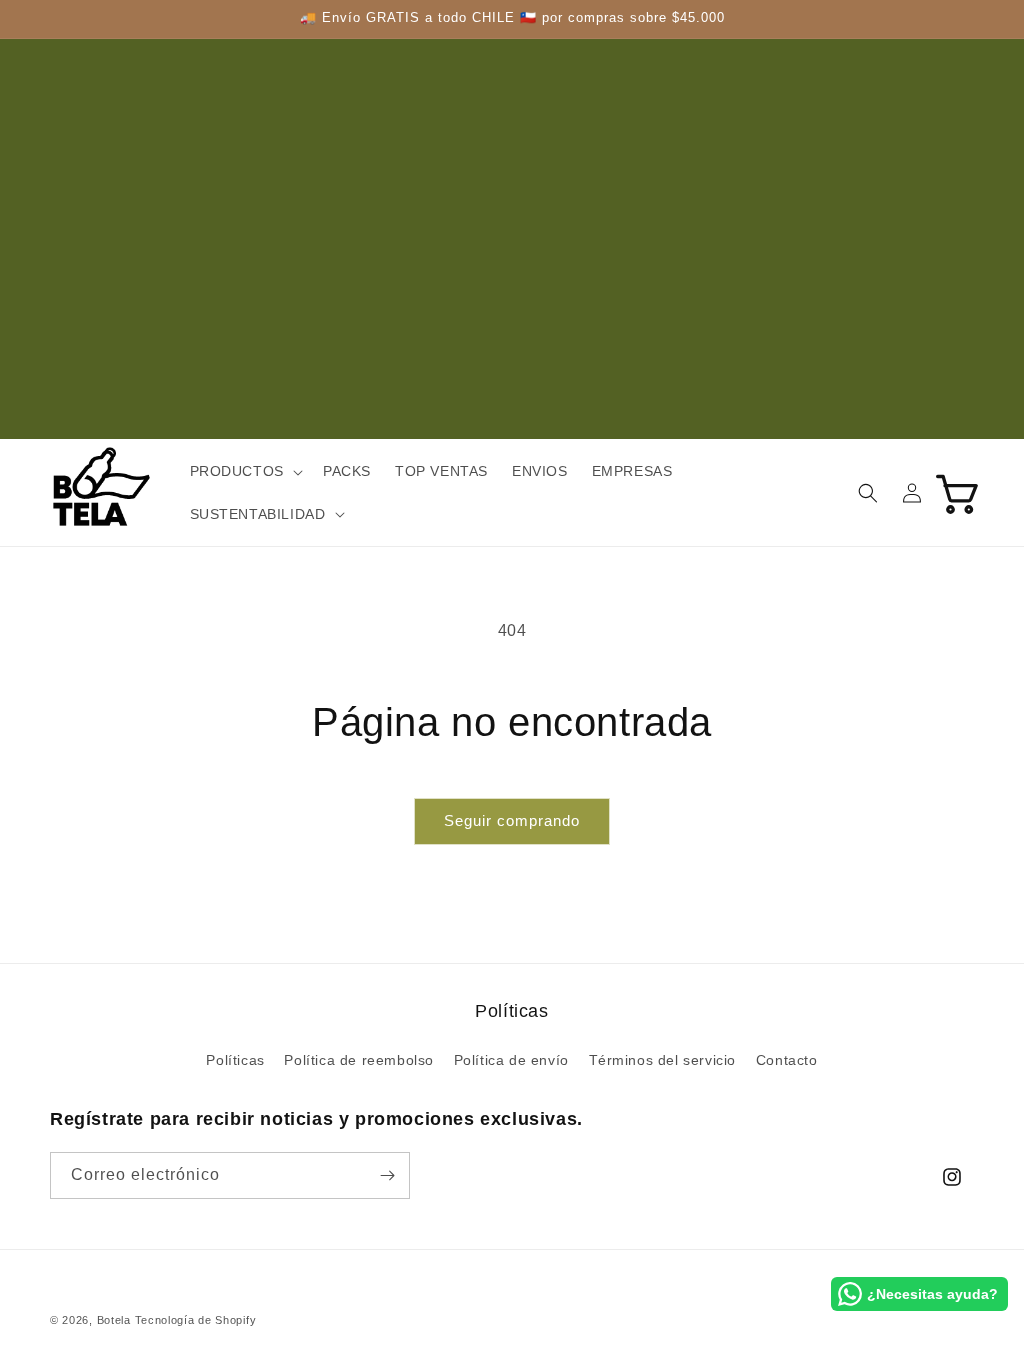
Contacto (787, 1060)
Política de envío (511, 1060)
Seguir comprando (512, 820)
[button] (244, 471)
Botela (114, 1320)
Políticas (235, 1060)
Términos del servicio (663, 1060)
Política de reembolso (359, 1060)
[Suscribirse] (387, 1175)
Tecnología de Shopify (196, 1320)
